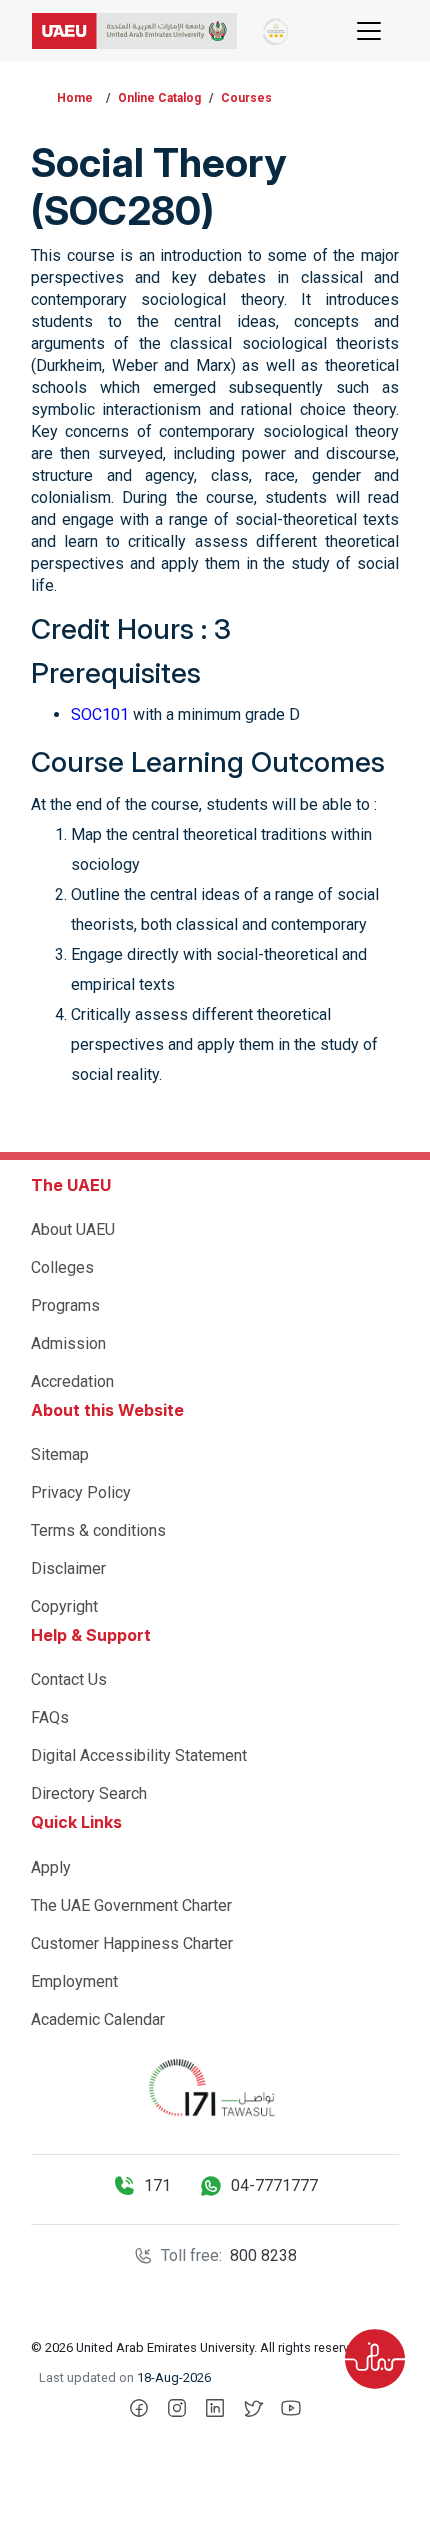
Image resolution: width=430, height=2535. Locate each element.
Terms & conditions (98, 1530)
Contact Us (69, 1679)
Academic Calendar (98, 2019)
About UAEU (73, 1229)
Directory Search (89, 1793)
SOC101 (100, 714)
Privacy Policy (81, 1492)
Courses (246, 98)
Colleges (62, 1267)
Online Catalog (159, 98)
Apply (51, 1867)
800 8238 (263, 2255)
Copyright (64, 1606)
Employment (74, 1981)
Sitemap (60, 1454)
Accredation (72, 1381)
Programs (65, 1305)
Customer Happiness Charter (132, 1943)
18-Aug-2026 (174, 2377)
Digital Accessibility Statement (139, 1755)
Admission (68, 1343)
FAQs (50, 1717)
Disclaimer (68, 1568)
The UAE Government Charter (131, 1905)
